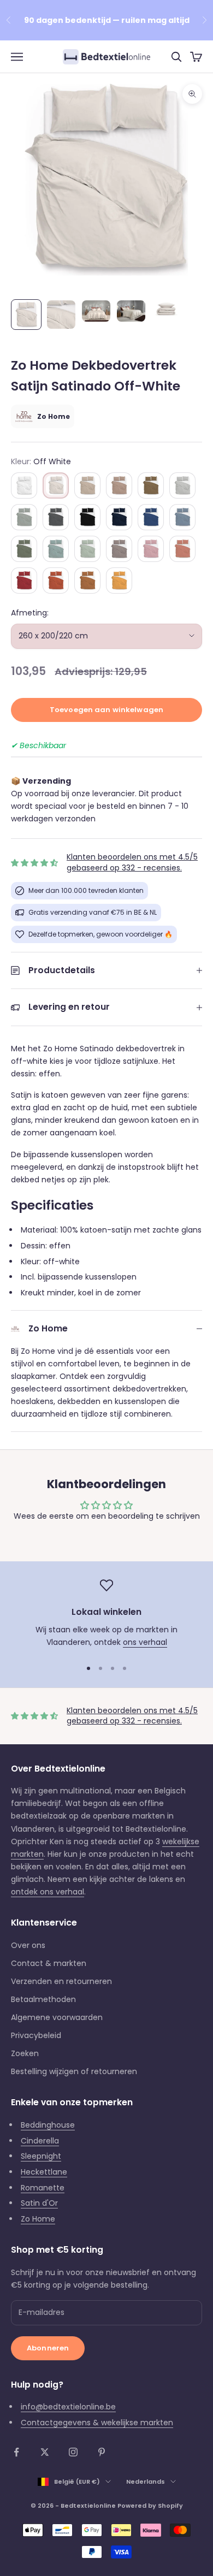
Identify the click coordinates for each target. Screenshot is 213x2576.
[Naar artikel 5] (166, 310)
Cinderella (40, 2141)
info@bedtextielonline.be (68, 2407)
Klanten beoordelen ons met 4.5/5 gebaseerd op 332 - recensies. (132, 862)
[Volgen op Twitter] (45, 2452)
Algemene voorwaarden (57, 2017)
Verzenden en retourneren (61, 1981)
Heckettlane (44, 2172)
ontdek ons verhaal (48, 1892)
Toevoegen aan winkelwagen (106, 710)
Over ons (28, 1945)
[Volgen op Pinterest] (102, 2452)
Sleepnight (41, 2156)
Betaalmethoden (43, 1999)
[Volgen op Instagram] (73, 2452)
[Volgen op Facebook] (16, 2452)
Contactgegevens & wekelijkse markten (97, 2423)
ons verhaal (145, 1642)
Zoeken (25, 2053)
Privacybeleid (36, 2035)
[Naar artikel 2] (61, 315)
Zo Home (38, 2219)
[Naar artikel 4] (131, 311)
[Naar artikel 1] (26, 315)
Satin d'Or (39, 2203)
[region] (106, 1614)
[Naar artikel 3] (96, 311)
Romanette (43, 2188)
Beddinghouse (48, 2125)
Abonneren (48, 2348)
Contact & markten (49, 1963)
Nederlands (146, 2482)
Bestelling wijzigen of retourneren (74, 2071)
